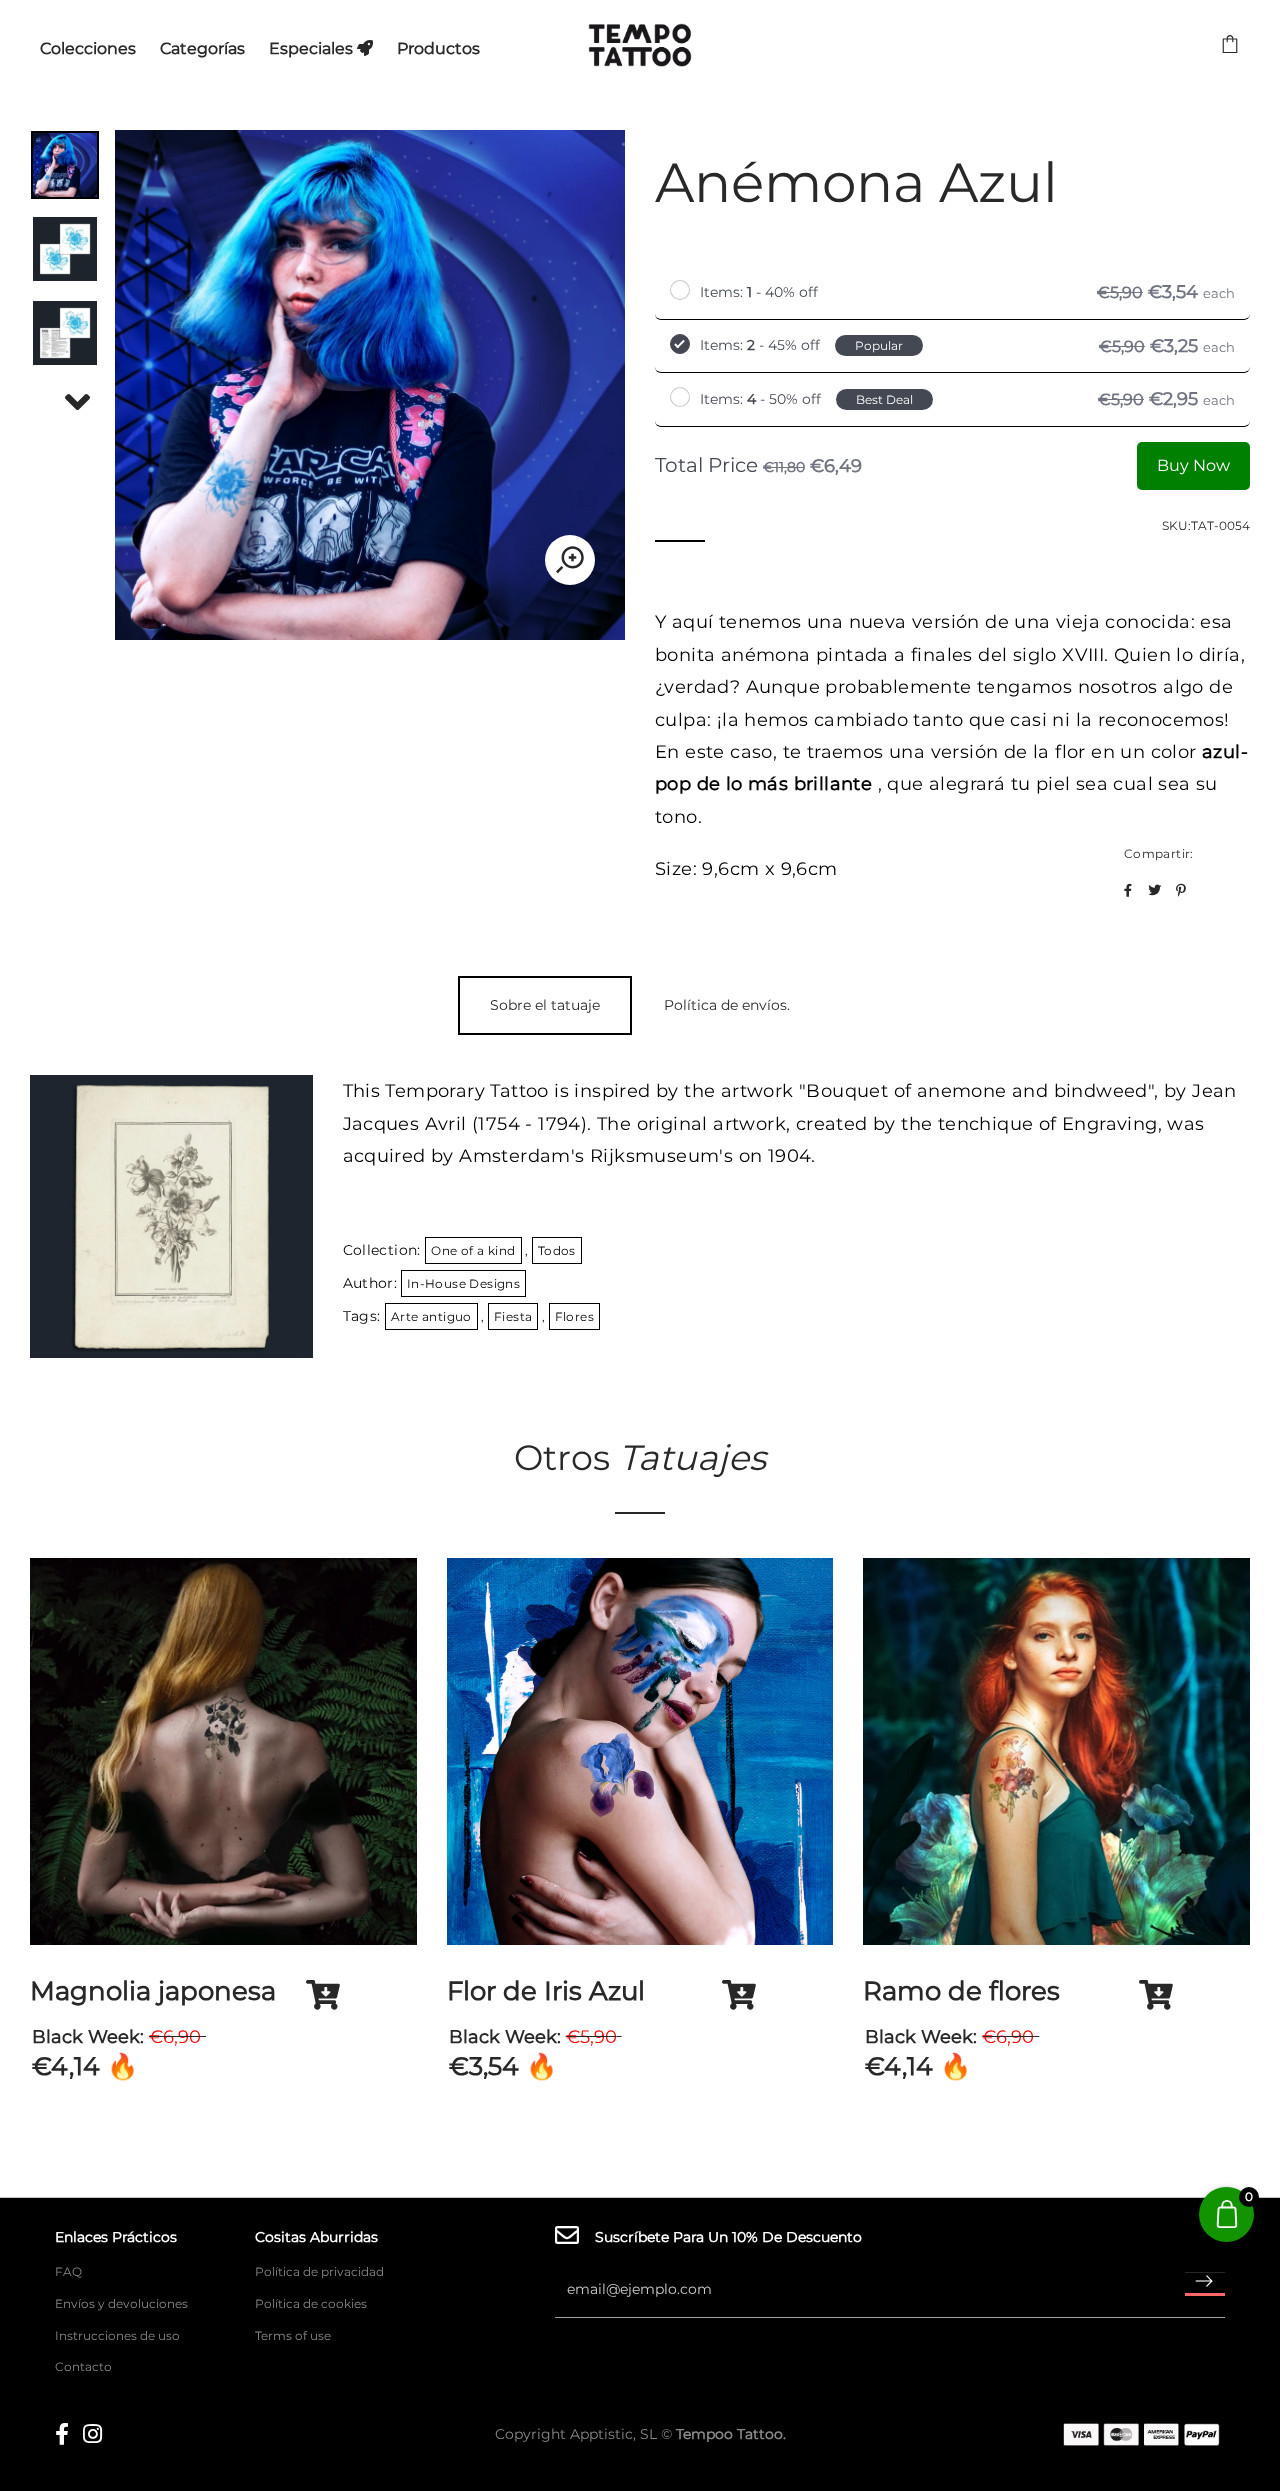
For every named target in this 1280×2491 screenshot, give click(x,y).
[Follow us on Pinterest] (1181, 890)
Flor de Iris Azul (546, 1991)
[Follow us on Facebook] (1128, 890)
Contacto (83, 2366)
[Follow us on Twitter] (1154, 890)
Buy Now (1193, 465)
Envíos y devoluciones (121, 2303)
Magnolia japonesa (153, 1991)
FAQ (68, 2271)
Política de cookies (311, 2303)
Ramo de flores (961, 1991)
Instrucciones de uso (117, 2335)
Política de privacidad (319, 2271)
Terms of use (293, 2335)
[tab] (545, 1006)
